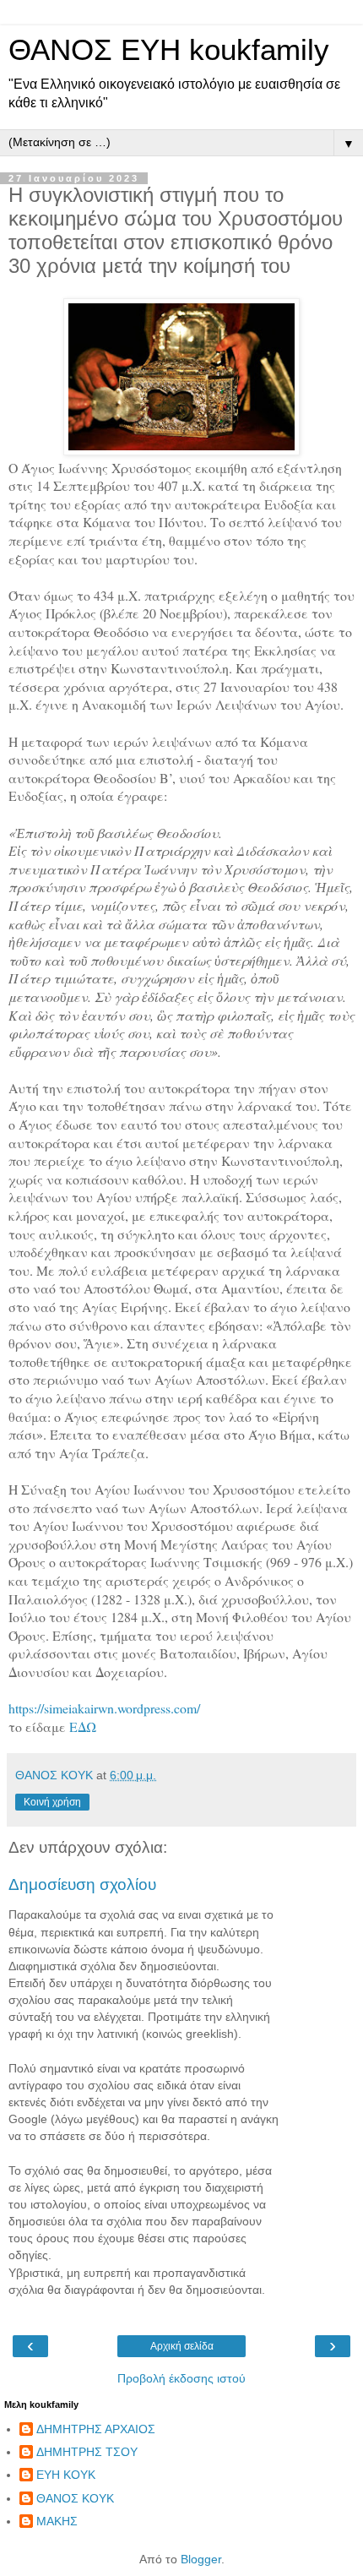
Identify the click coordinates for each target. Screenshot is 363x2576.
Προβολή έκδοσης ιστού (181, 2378)
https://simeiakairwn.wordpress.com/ (104, 1708)
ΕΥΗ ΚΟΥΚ (66, 2475)
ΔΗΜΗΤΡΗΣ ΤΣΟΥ (87, 2452)
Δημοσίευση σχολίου (82, 1884)
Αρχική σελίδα (182, 2346)
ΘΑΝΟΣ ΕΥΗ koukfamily (169, 50)
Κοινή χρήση (52, 1802)
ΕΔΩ (83, 1726)
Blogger (201, 2559)
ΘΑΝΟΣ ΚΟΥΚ (75, 2498)
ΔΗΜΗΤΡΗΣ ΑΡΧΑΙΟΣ (96, 2429)
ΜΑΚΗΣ (57, 2521)
